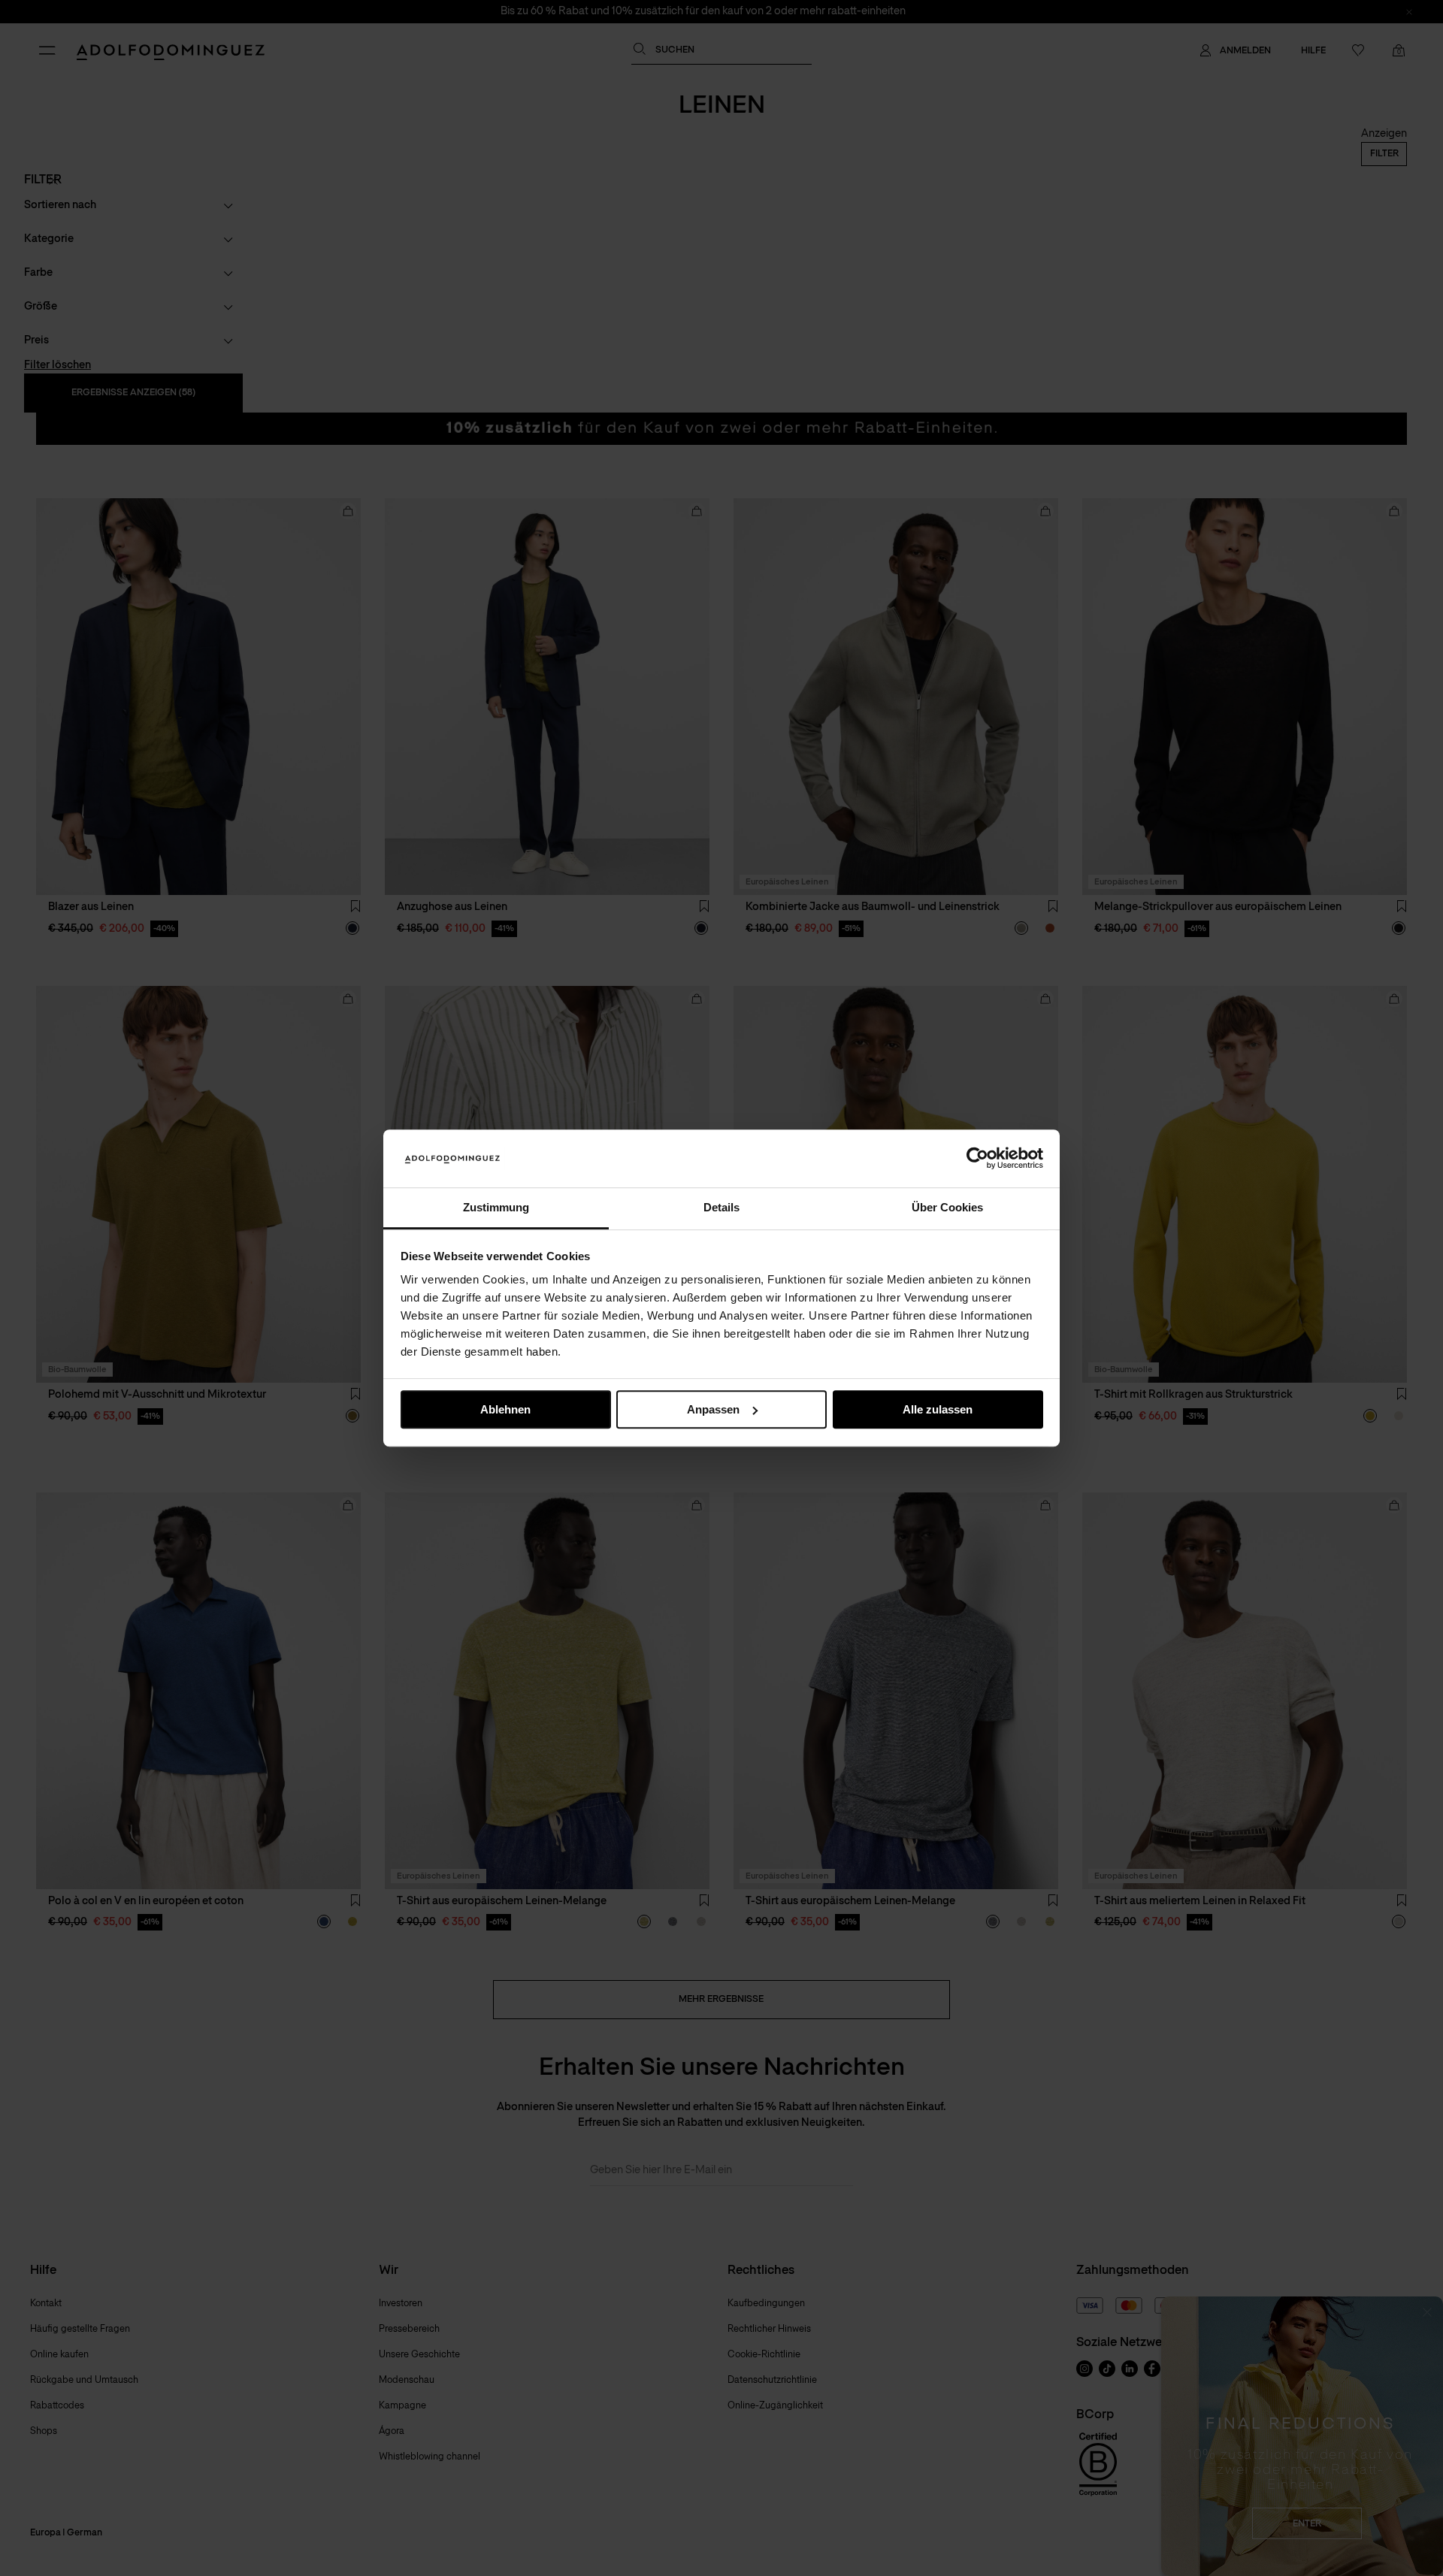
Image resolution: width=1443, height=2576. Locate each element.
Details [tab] (721, 1207)
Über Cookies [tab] (947, 1207)
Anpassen (713, 1409)
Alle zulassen (938, 1409)
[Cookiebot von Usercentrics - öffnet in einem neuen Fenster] (977, 1159)
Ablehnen (505, 1409)
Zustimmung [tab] (496, 1207)
